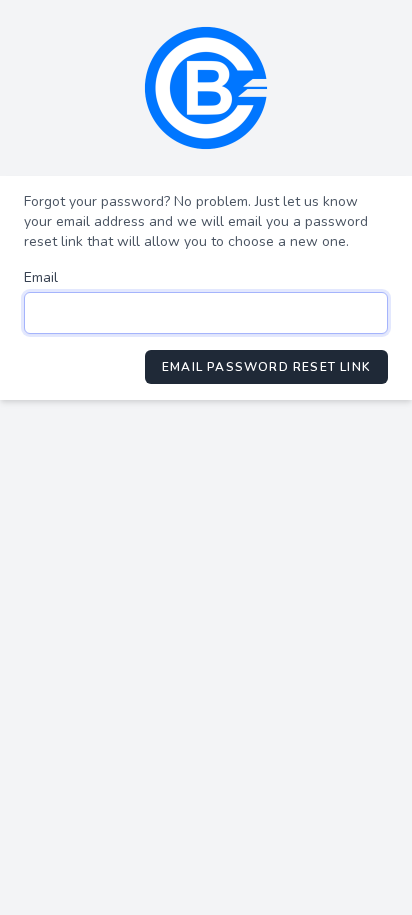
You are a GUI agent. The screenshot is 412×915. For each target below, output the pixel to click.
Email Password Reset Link (266, 367)
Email (41, 277)
